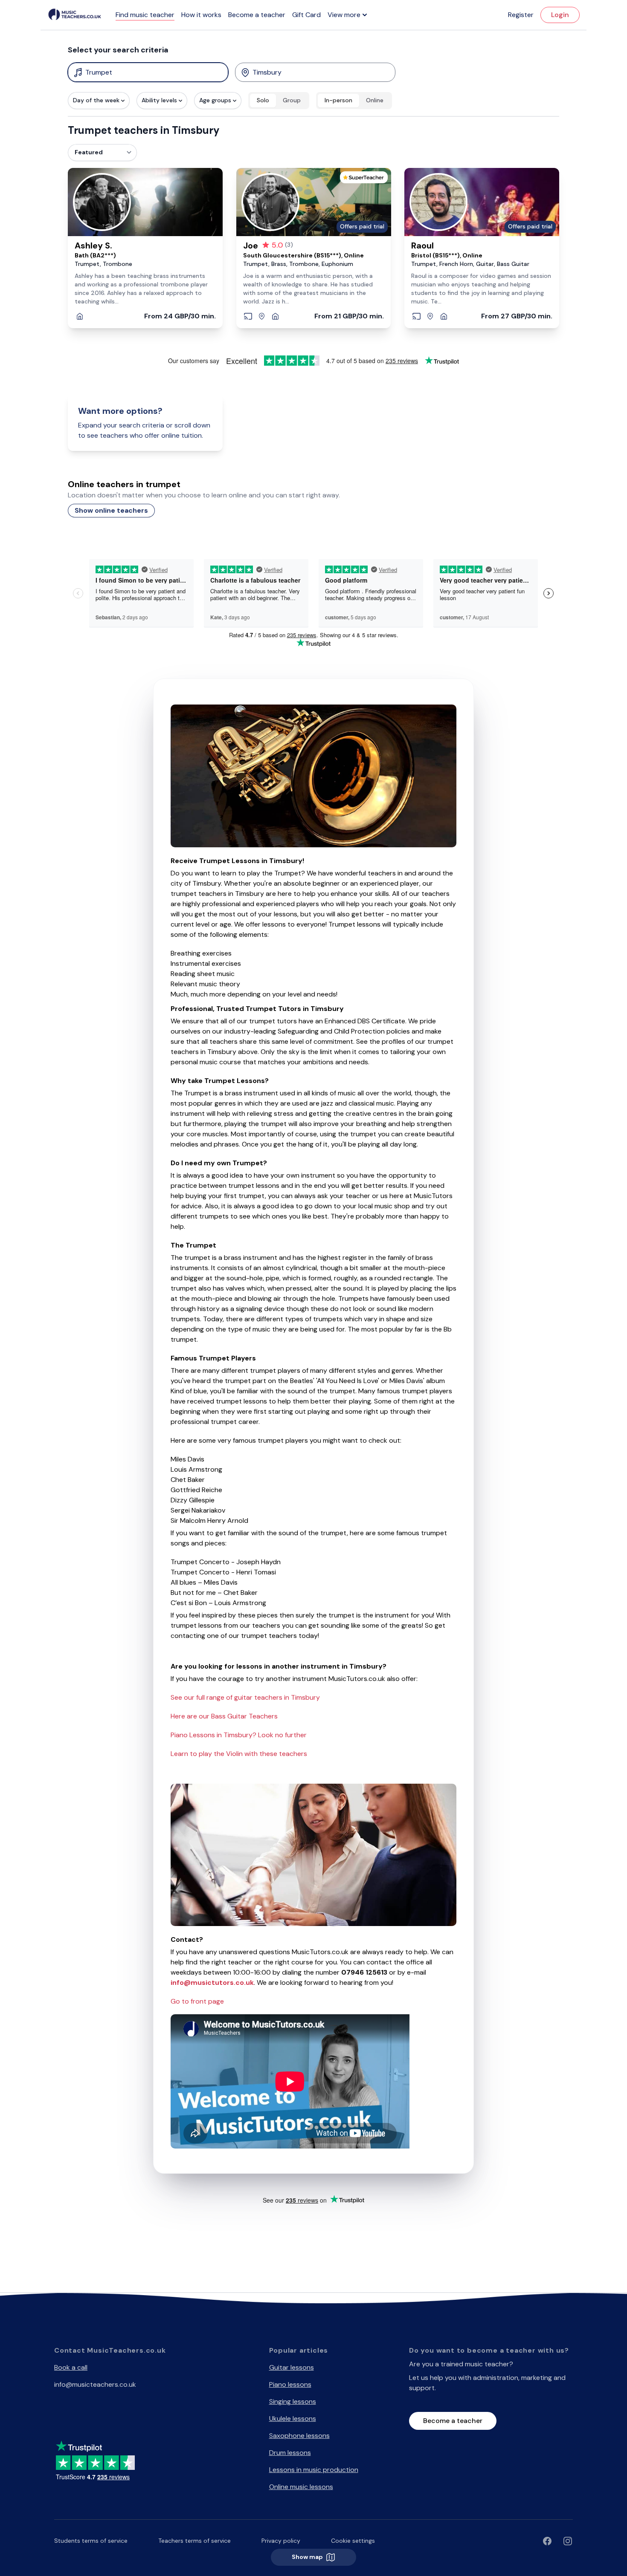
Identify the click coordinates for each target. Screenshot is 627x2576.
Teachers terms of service (194, 2541)
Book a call (71, 2367)
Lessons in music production (314, 2470)
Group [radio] (292, 100)
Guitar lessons (292, 2367)
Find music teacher (145, 15)
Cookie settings (353, 2541)
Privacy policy (281, 2541)
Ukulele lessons (293, 2419)
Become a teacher (257, 15)
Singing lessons (293, 2401)
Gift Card (306, 15)
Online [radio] (375, 100)
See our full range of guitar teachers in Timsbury (245, 1697)
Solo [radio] (263, 100)
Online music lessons (301, 2487)
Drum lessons (290, 2453)
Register (521, 15)
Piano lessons (290, 2384)
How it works (201, 15)
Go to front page (197, 2001)
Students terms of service (91, 2541)
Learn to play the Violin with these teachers (239, 1754)
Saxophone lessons (299, 2436)
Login (560, 15)
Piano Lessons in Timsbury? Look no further (239, 1735)
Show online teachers (111, 510)
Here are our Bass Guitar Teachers (224, 1716)
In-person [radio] (338, 100)
